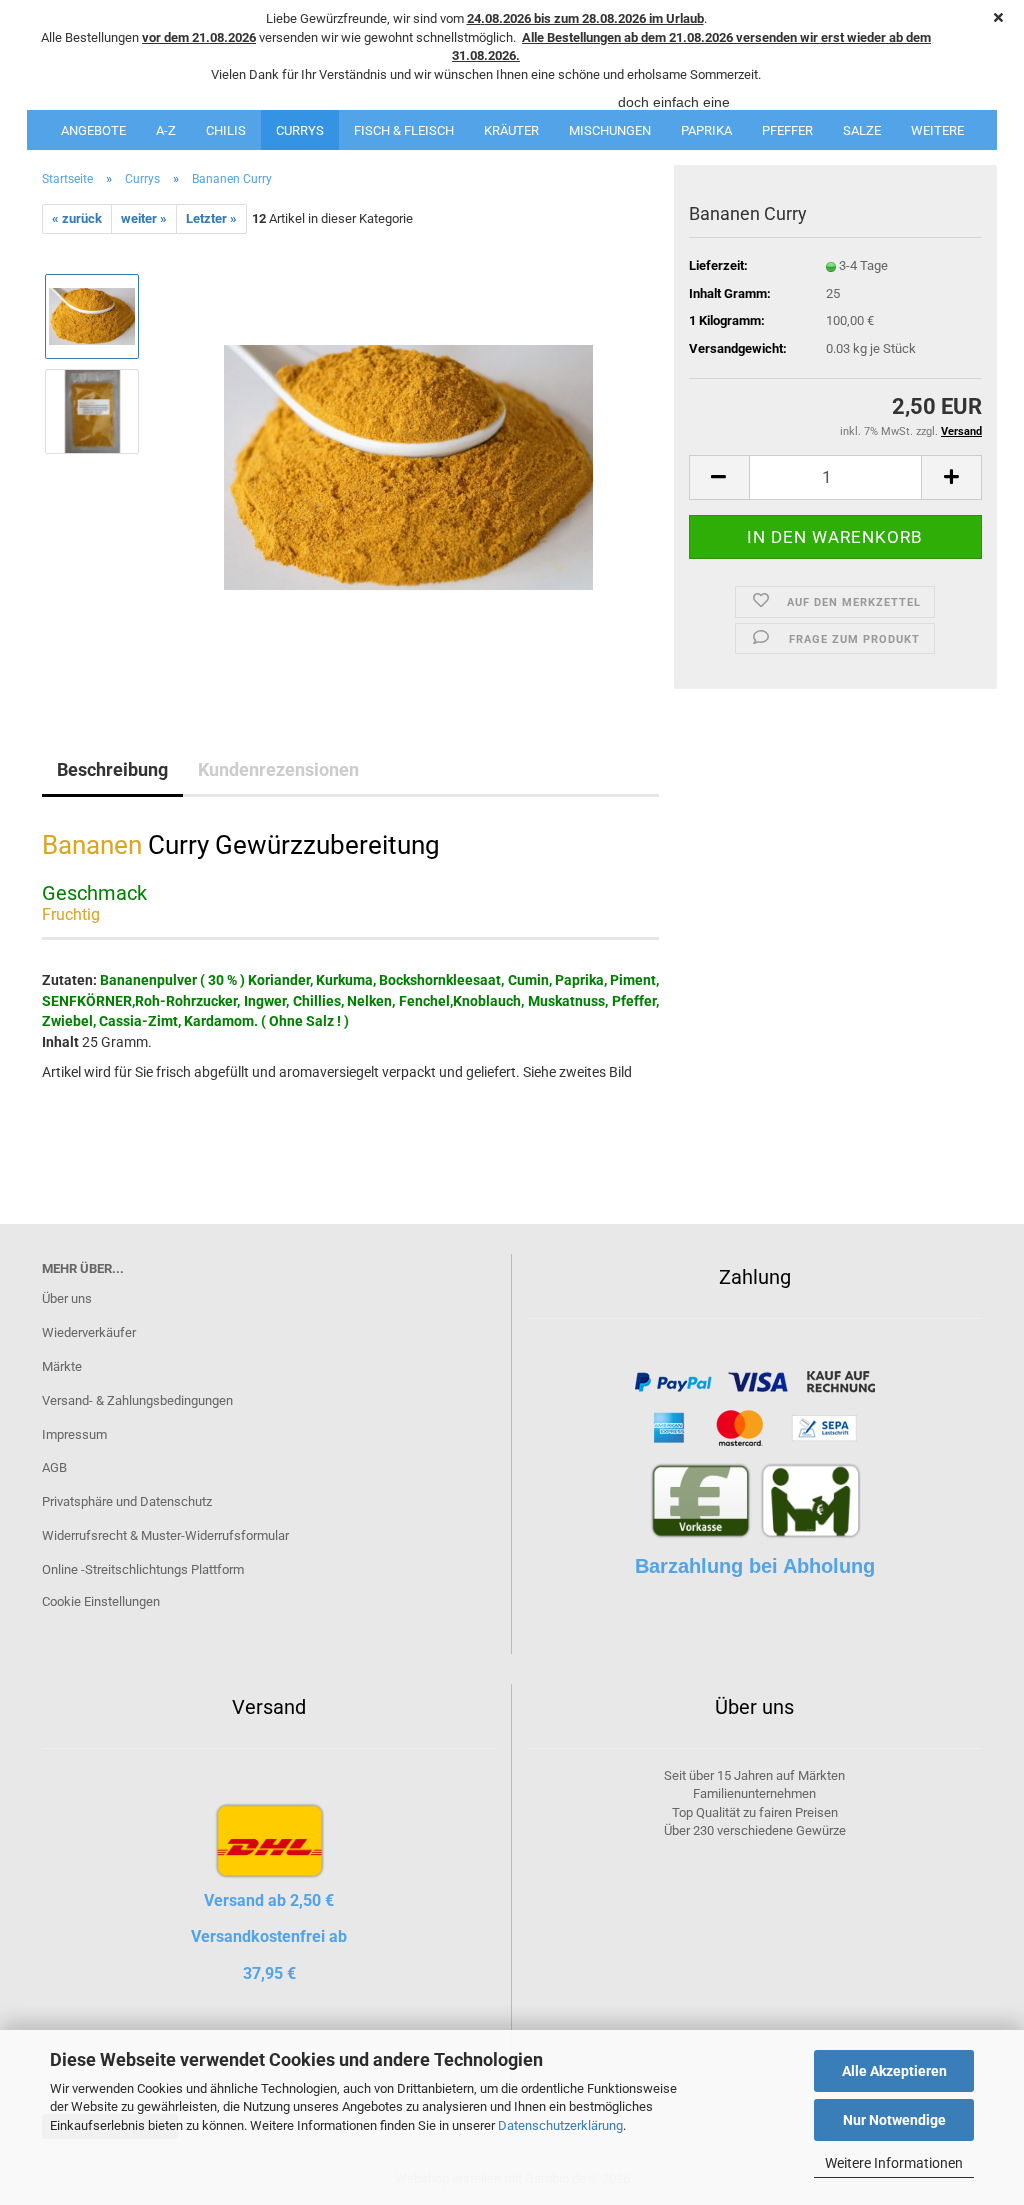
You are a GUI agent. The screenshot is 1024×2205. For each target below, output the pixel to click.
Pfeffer (787, 130)
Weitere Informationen (894, 2163)
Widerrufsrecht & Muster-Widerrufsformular (165, 1535)
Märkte (62, 1366)
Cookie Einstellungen (101, 1601)
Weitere (937, 130)
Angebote (93, 130)
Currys (300, 130)
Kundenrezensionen (278, 769)
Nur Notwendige (894, 2120)
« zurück (77, 218)
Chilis (226, 130)
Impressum (74, 1434)
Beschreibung (112, 769)
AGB (54, 1467)
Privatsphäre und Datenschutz (127, 1501)
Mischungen (610, 130)
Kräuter (511, 130)
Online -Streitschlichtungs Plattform (143, 1569)
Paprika (706, 130)
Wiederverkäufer (89, 1332)
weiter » (144, 218)
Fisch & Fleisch (404, 130)
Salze (862, 130)
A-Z (166, 130)
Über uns (67, 1298)
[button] (719, 477)
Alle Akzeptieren (894, 2071)
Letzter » (211, 218)
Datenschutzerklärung (560, 2125)
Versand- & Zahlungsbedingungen (137, 1400)
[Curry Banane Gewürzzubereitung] (408, 458)
